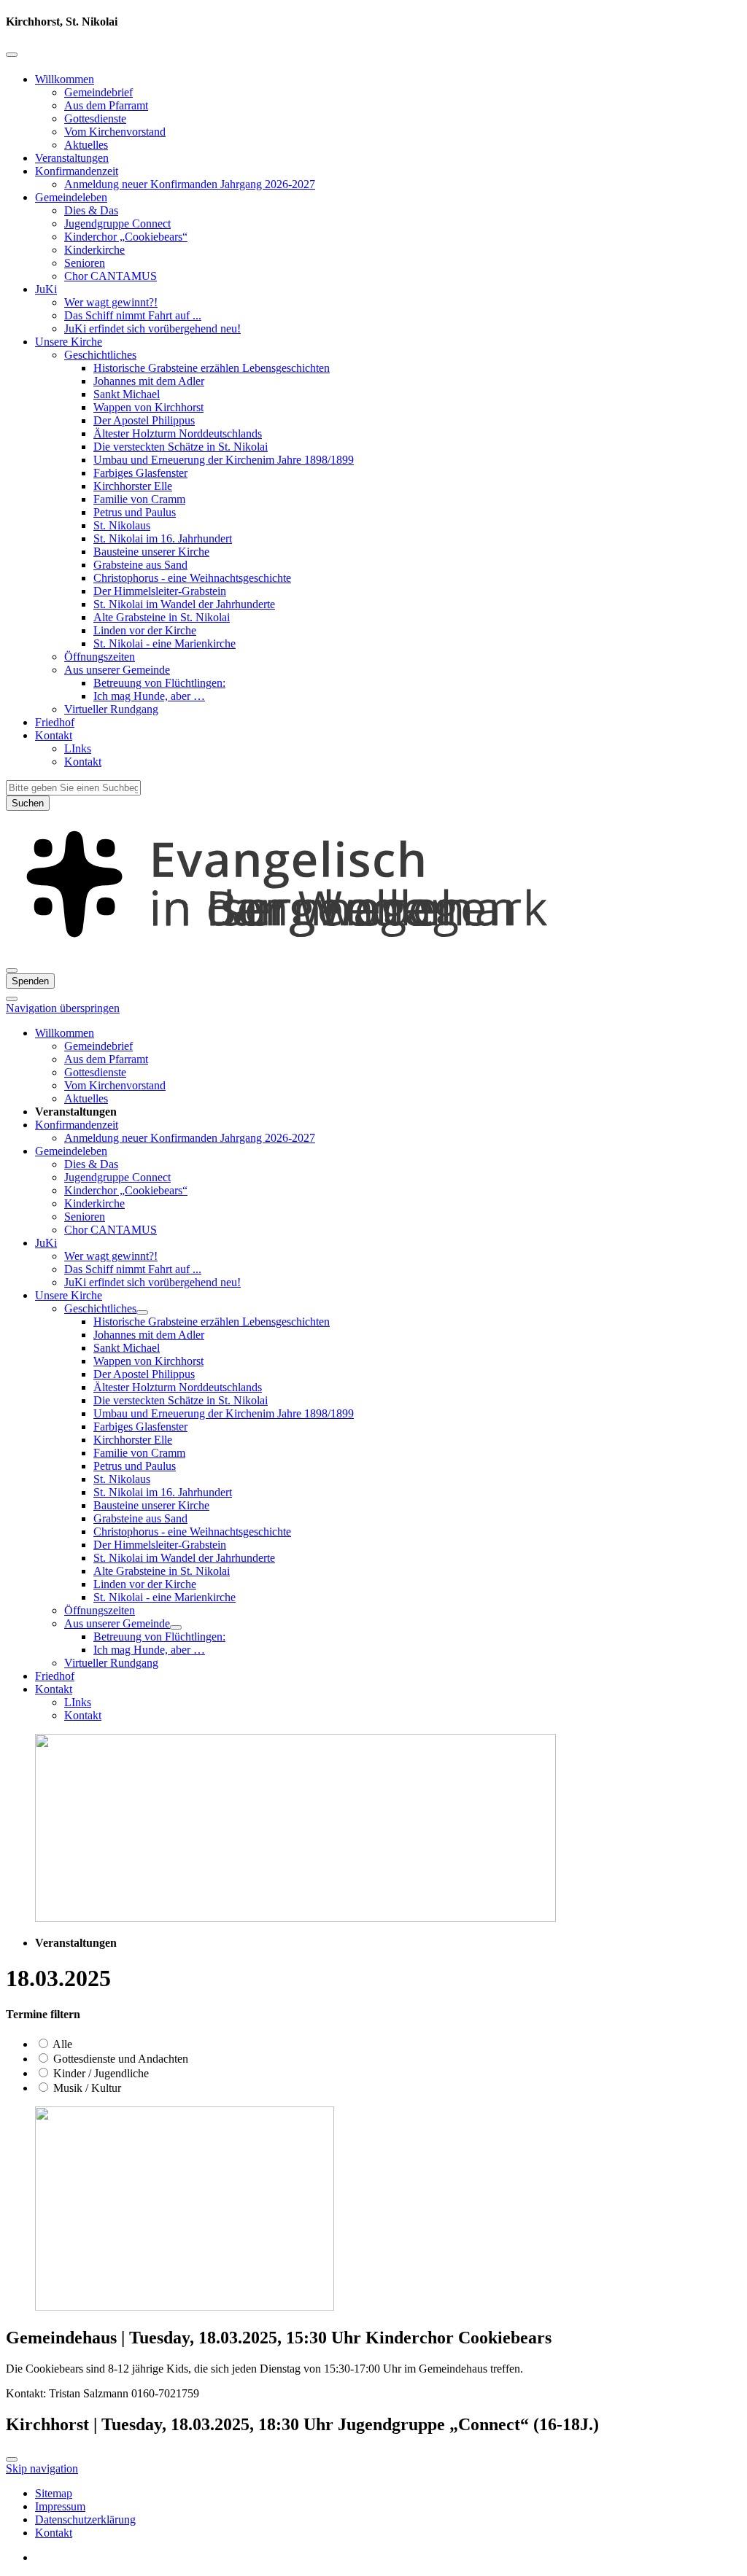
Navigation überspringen (63, 1008)
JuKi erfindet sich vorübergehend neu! (152, 328)
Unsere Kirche (69, 342)
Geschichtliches (100, 355)
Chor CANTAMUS (111, 276)
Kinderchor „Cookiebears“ (126, 237)
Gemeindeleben (71, 197)
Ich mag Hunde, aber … (149, 696)
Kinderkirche (94, 250)
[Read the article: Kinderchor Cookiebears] (185, 2307)
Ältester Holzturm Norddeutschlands (178, 433)
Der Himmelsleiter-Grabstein (160, 591)
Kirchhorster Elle (133, 486)
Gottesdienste (95, 118)
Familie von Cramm (139, 499)
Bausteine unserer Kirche (151, 552)
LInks (78, 748)
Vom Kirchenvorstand (115, 132)
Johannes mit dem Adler (149, 381)
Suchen (28, 803)
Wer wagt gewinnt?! (111, 302)
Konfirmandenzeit (77, 171)
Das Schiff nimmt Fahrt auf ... (133, 315)
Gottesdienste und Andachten (119, 2059)
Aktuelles (86, 145)
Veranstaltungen (72, 158)
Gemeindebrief (98, 92)
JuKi (46, 289)
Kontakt (54, 735)
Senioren (85, 263)
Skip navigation (42, 2468)
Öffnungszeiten (100, 657)
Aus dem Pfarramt (106, 105)
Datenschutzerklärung (85, 2519)
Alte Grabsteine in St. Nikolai (162, 617)
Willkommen (65, 79)
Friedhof (55, 722)
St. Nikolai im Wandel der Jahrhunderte (184, 604)
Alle (61, 2044)
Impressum (60, 2506)
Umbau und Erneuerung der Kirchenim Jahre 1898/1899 (224, 460)
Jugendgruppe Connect (117, 223)
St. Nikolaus (122, 525)
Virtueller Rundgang (111, 709)
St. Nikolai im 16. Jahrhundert (163, 538)
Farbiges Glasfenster (140, 473)
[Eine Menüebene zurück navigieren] (12, 55)
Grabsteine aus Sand (140, 565)
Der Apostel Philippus (144, 420)
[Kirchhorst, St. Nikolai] (373, 953)
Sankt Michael (127, 394)
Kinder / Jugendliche (100, 2073)
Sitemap (54, 2493)
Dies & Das (91, 210)
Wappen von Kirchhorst (148, 407)
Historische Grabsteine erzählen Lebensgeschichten (212, 368)
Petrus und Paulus (135, 512)
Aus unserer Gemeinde (117, 670)
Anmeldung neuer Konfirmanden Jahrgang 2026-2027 (190, 184)
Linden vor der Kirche (145, 630)
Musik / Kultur (86, 2088)
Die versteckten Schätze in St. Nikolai (181, 447)
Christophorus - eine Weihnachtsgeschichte (192, 578)
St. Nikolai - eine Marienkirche (165, 643)
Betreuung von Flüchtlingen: (159, 683)
